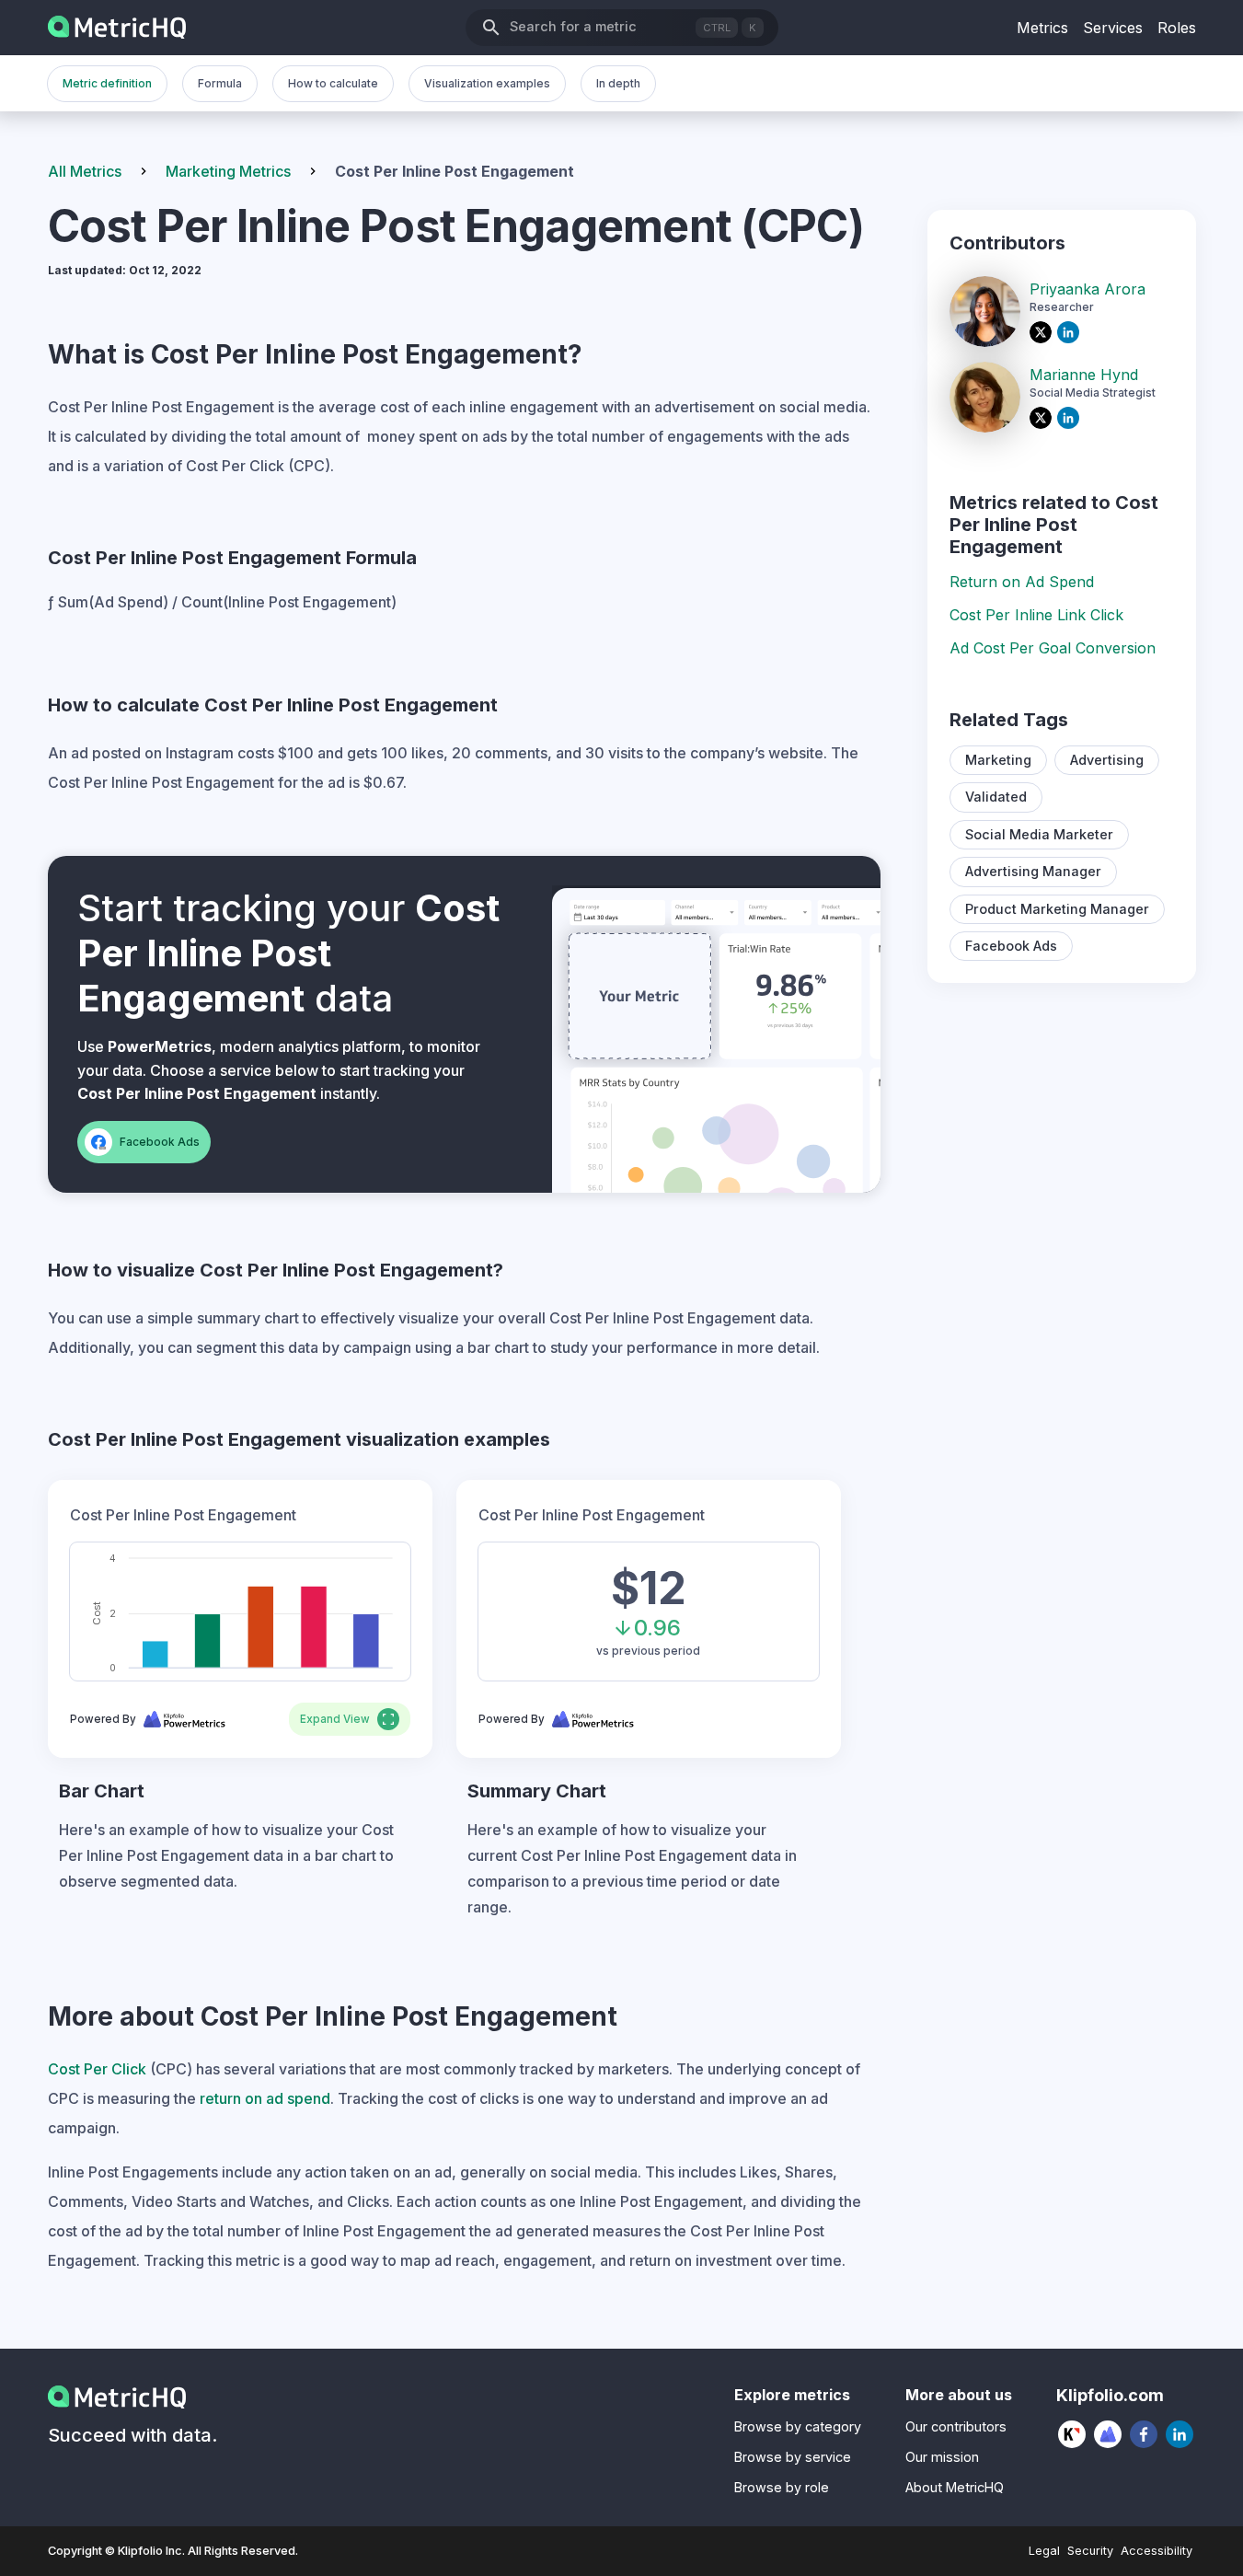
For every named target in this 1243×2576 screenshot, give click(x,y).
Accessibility (1157, 2551)
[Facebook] (1144, 2434)
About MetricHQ (955, 2487)
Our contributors (956, 2426)
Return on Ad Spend (1022, 582)
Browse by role (782, 2487)
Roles (1177, 28)
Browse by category (798, 2426)
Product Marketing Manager (1057, 909)
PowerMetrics (160, 1046)
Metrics (1042, 28)
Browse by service (793, 2457)
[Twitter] (1043, 332)
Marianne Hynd (1084, 375)
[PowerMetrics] (1108, 2434)
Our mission (942, 2457)
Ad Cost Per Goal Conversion (1053, 648)
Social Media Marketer (1039, 834)
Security (1090, 2551)
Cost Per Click (97, 2069)
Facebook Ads (1011, 946)
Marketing (998, 760)
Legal (1044, 2551)
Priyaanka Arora (1088, 289)
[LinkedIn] (1071, 332)
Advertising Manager (1033, 871)
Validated (996, 797)
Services (1113, 28)
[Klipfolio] (1072, 2434)
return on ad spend (265, 2098)
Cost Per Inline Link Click (1036, 615)
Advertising (1107, 760)
